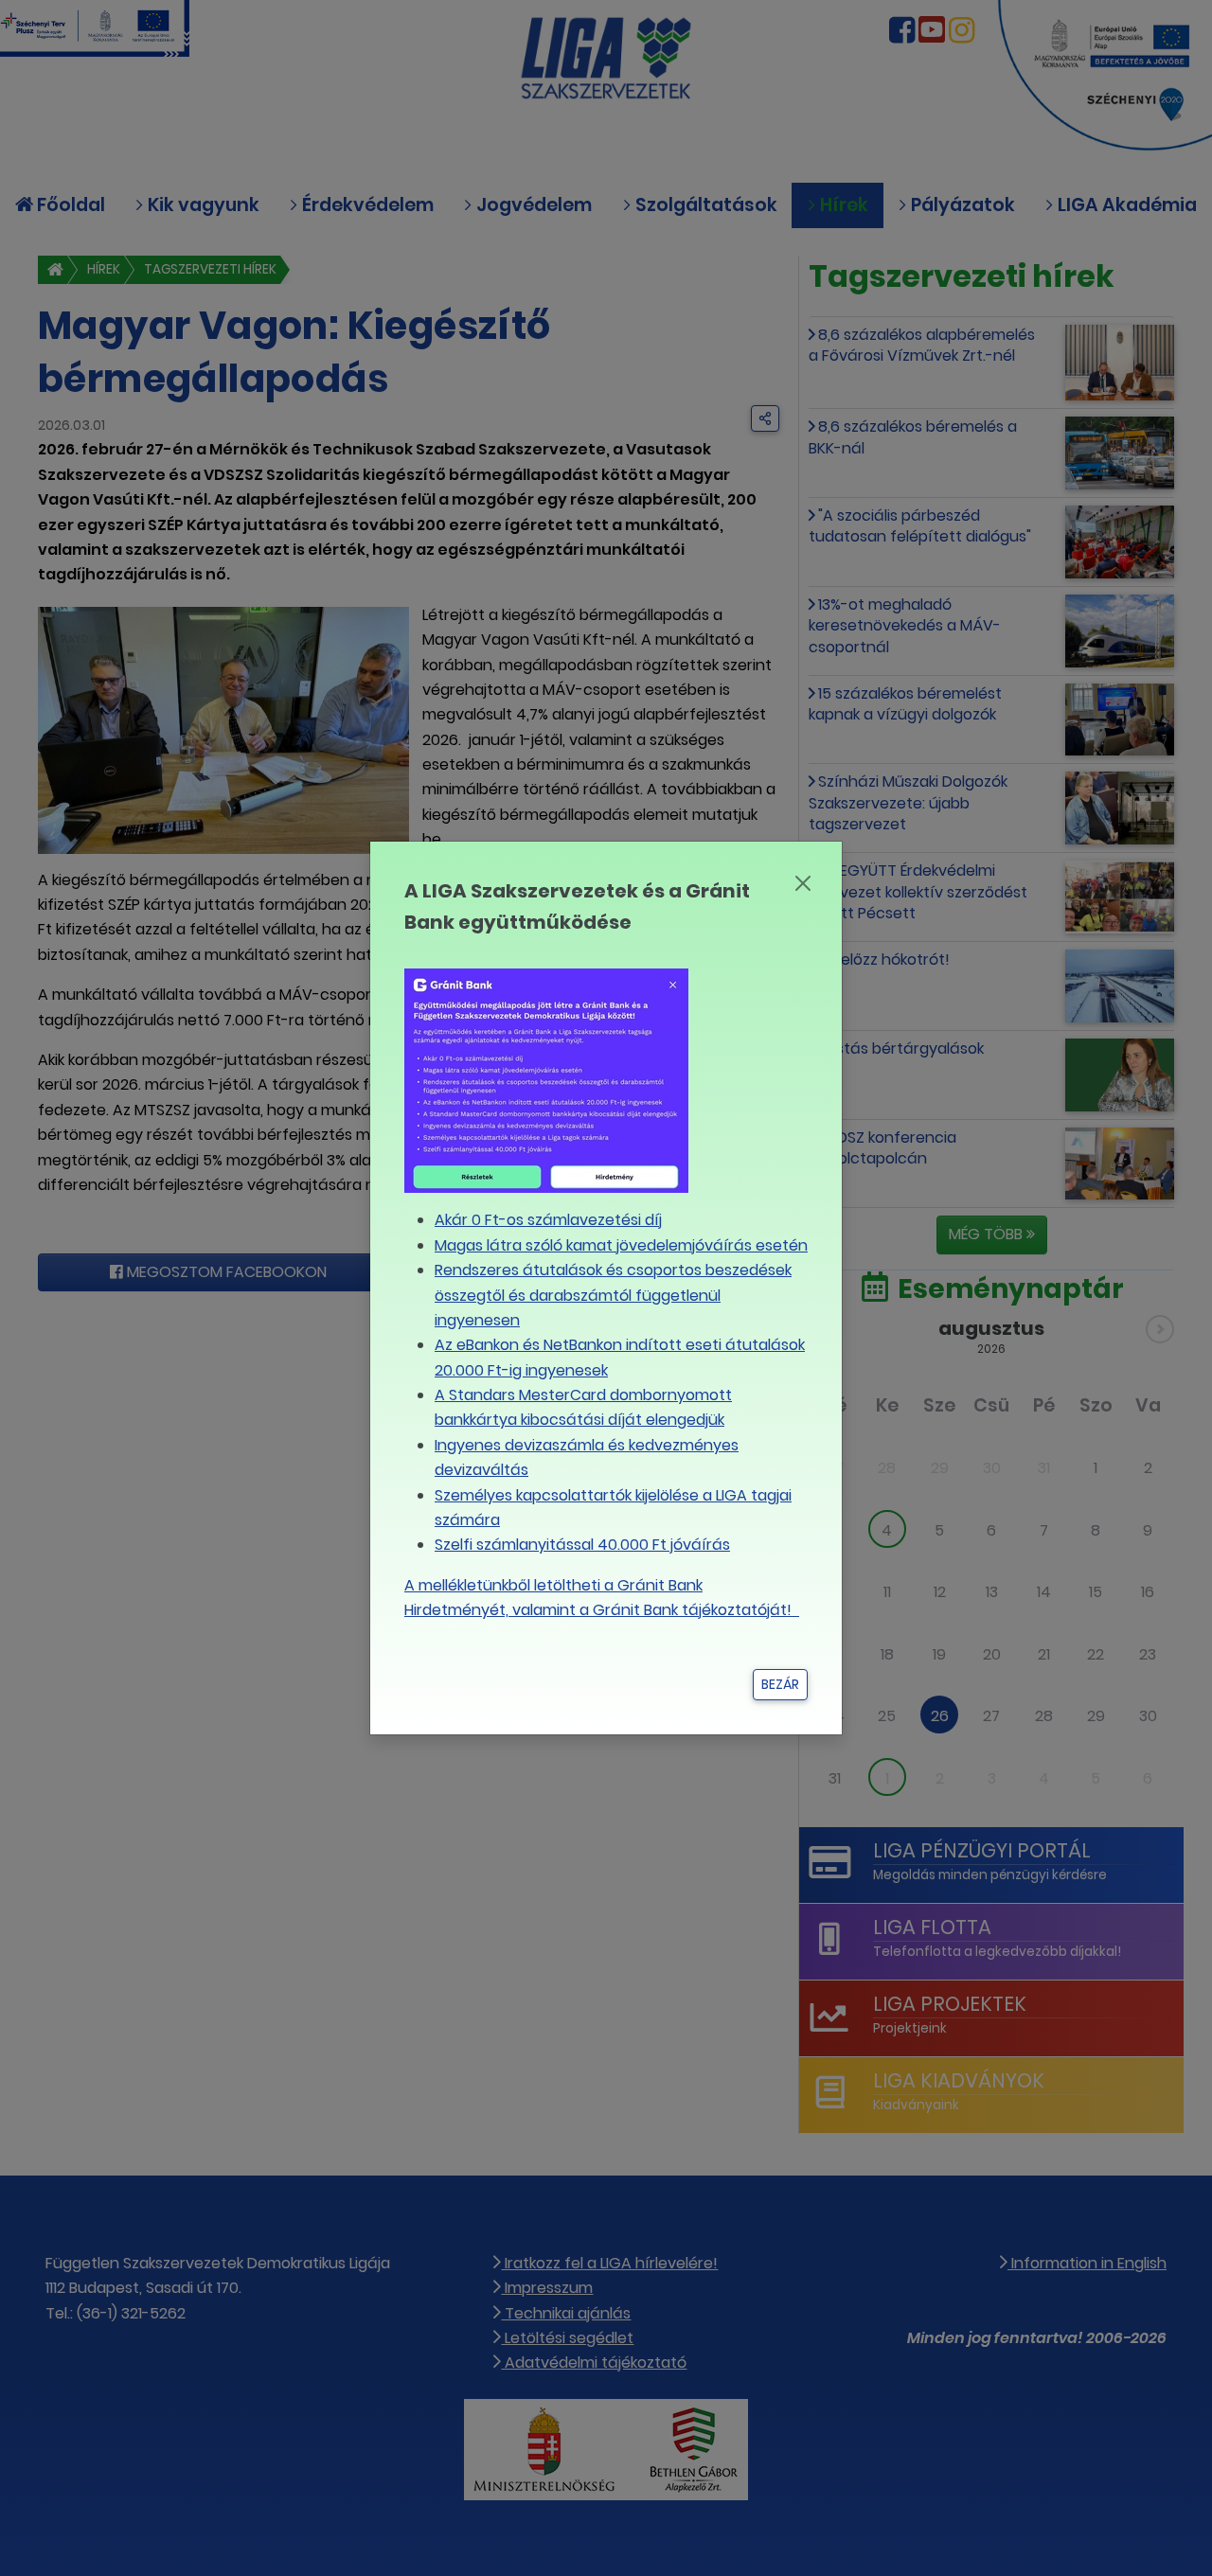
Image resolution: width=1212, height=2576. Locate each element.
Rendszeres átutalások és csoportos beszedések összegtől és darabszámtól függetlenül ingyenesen (613, 1295)
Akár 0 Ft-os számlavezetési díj (548, 1220)
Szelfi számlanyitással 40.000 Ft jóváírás (582, 1545)
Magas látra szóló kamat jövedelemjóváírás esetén (621, 1245)
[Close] (802, 883)
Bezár (780, 1684)
